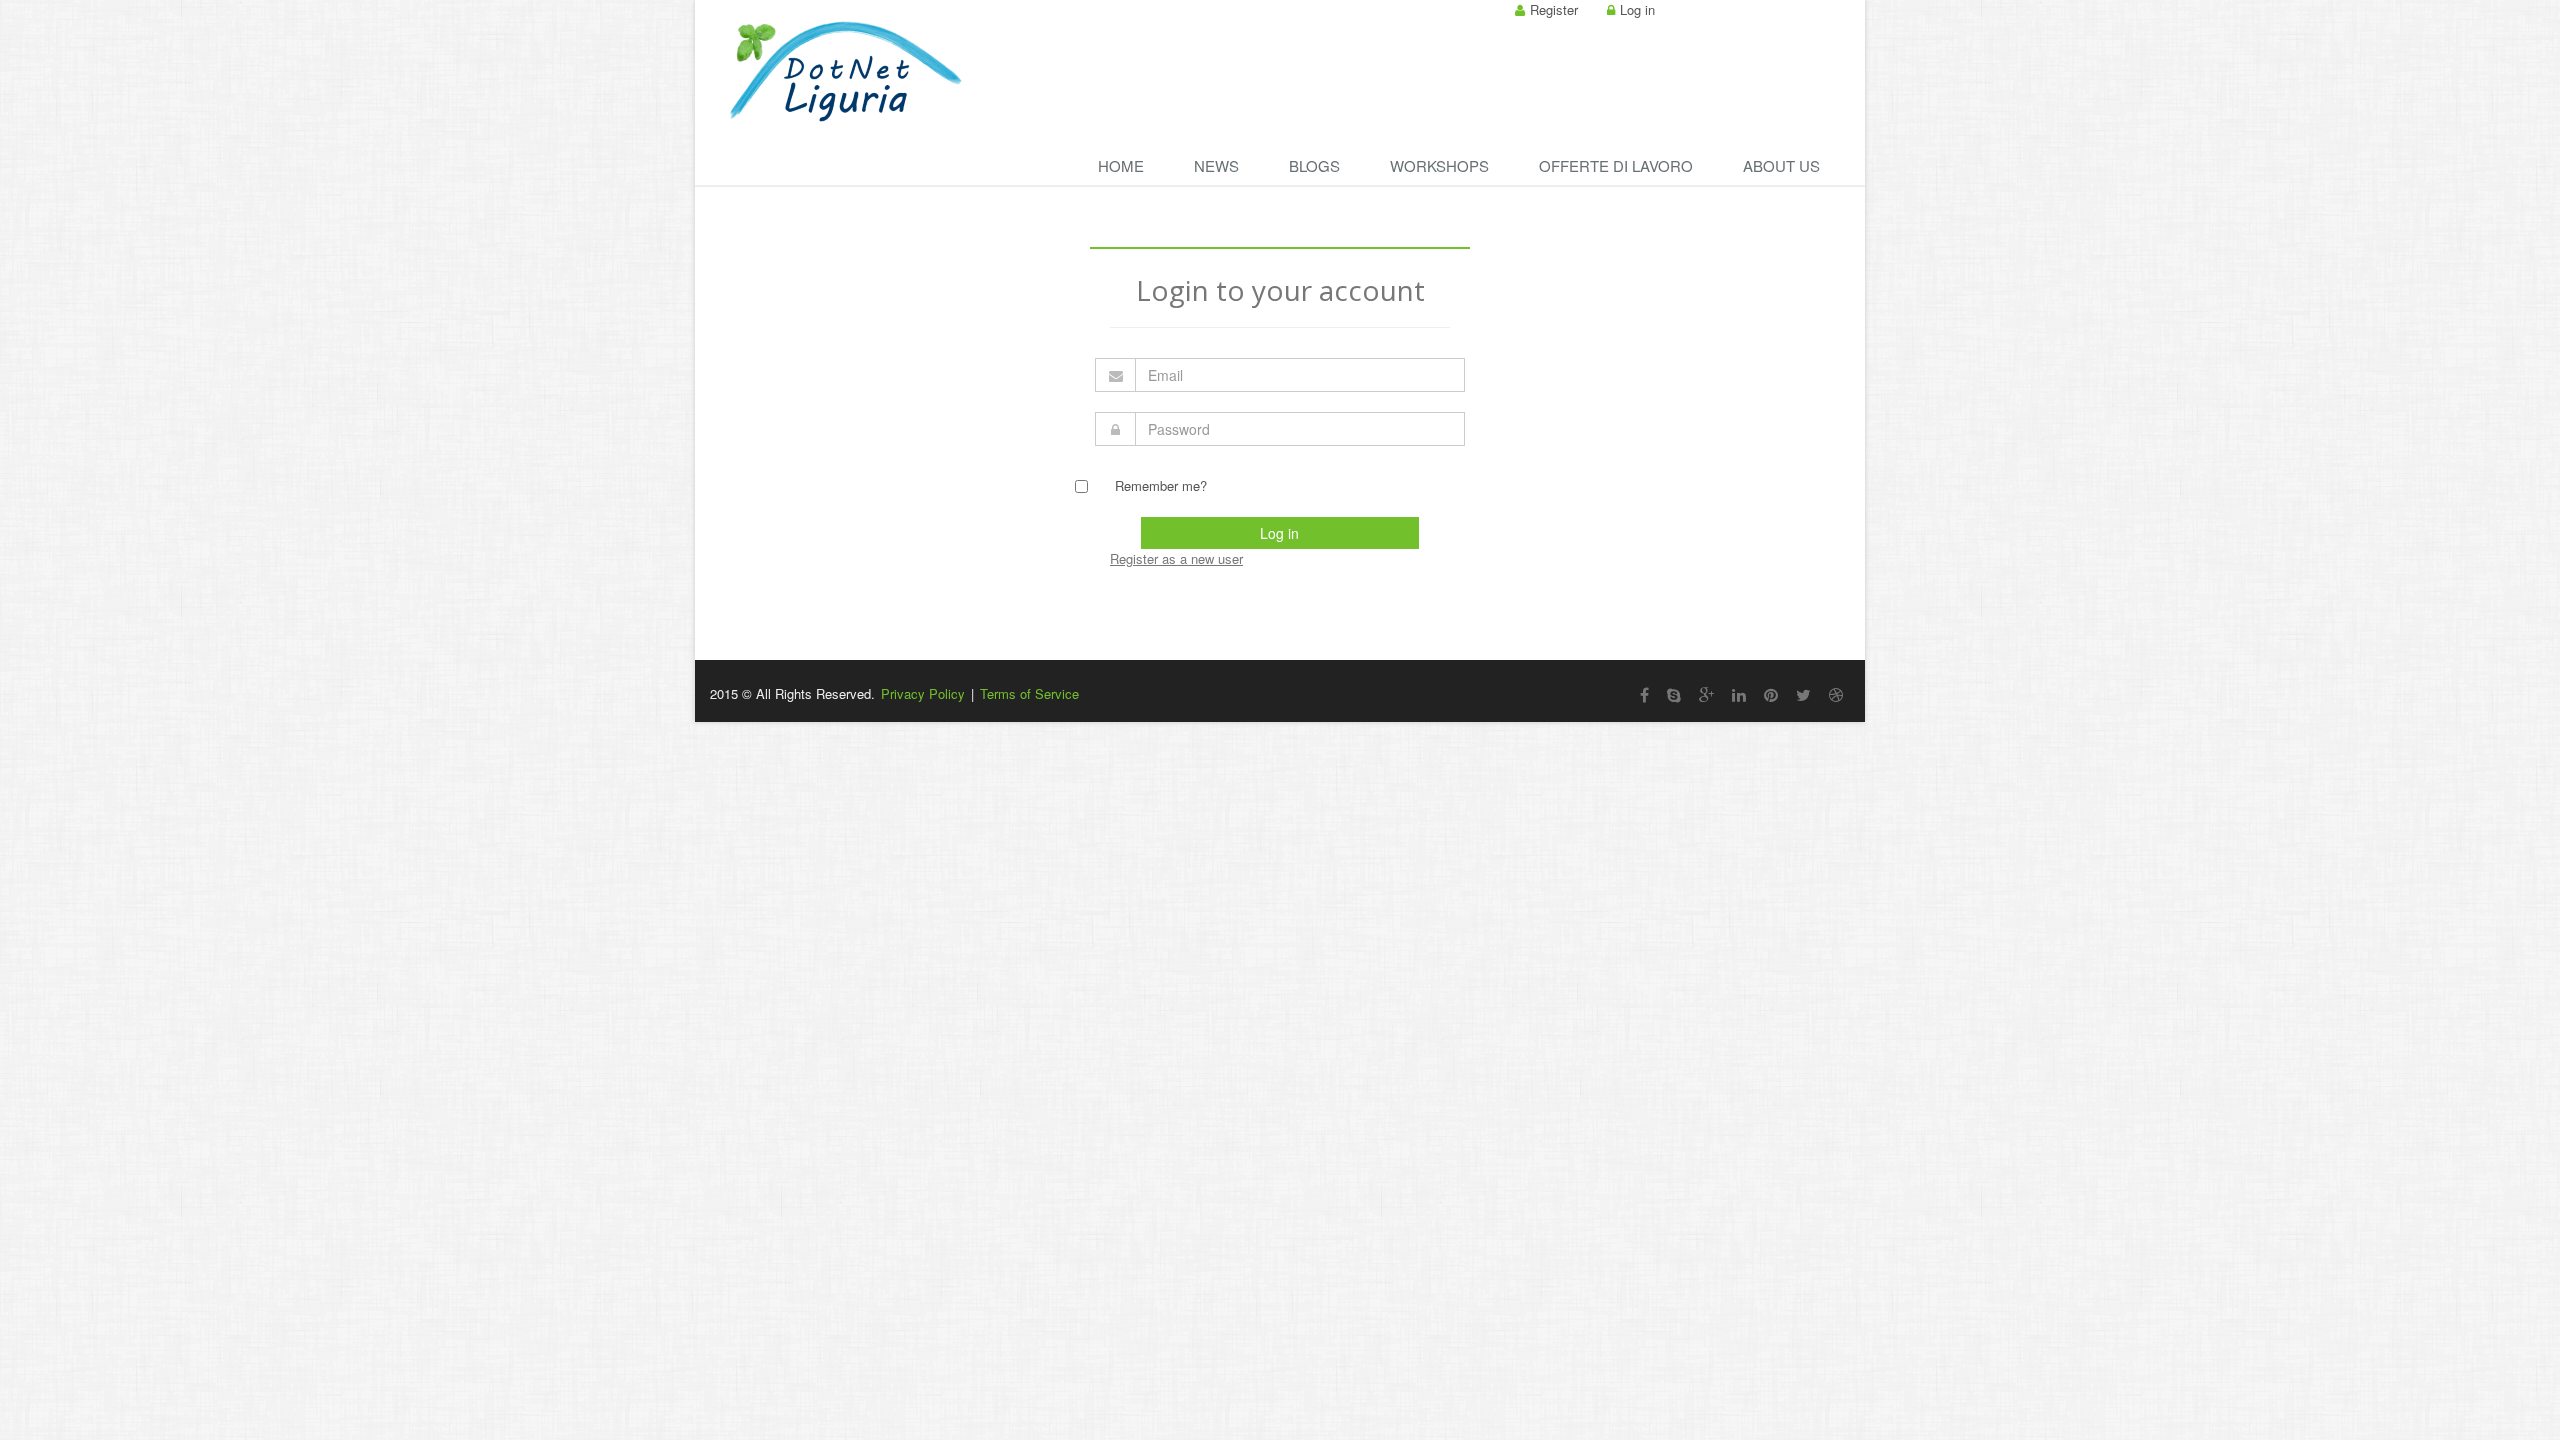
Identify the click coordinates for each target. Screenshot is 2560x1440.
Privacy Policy (923, 693)
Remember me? (1161, 485)
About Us (1781, 165)
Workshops (1439, 165)
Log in (1637, 9)
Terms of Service (1029, 693)
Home (1121, 165)
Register (1554, 9)
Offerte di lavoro (1616, 165)
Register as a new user (1176, 558)
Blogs (1314, 165)
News (1216, 165)
